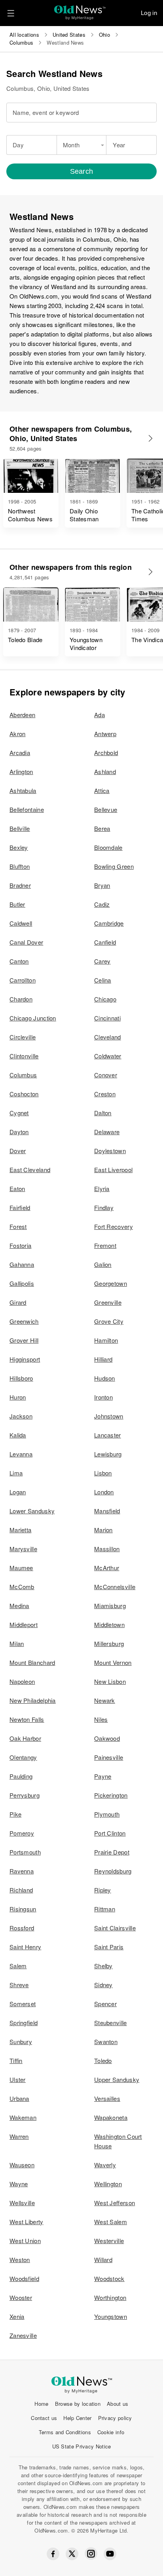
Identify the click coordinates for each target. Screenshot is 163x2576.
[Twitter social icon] (72, 2554)
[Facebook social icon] (53, 2554)
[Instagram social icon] (91, 2554)
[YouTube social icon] (110, 2554)
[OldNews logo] (80, 10)
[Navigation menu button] (11, 13)
